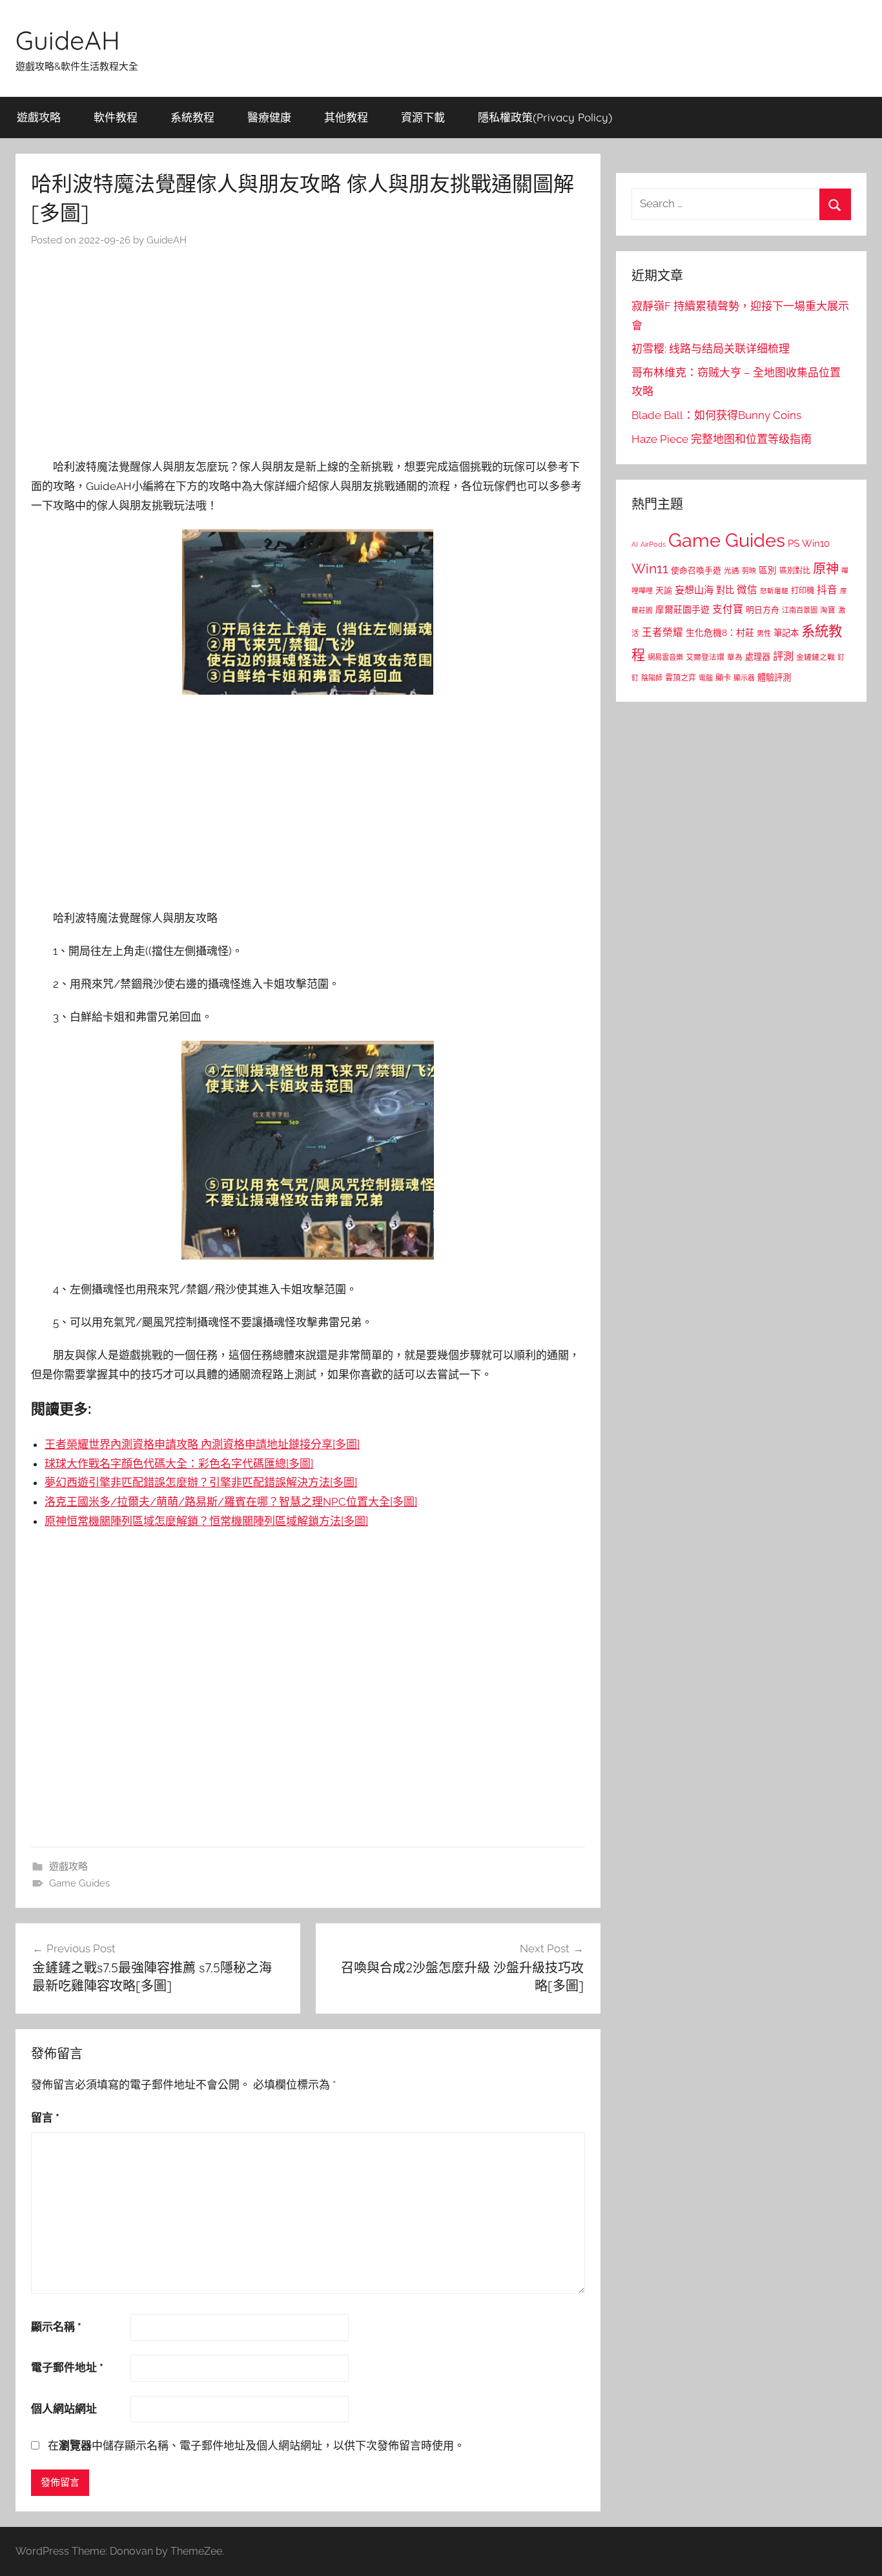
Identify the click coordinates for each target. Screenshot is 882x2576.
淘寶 (828, 610)
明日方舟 (763, 610)
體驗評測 (774, 677)
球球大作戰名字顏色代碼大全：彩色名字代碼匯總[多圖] (179, 1464)
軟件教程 (116, 117)
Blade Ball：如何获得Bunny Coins (716, 415)
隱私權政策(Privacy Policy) (545, 117)
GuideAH (68, 40)
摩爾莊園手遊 (682, 609)
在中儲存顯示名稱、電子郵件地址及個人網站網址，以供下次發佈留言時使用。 (256, 2446)
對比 (725, 590)
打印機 (803, 590)
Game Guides (79, 1883)
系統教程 (192, 117)
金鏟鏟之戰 (815, 657)
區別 (768, 570)
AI (635, 544)
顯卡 (723, 678)
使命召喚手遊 (696, 570)
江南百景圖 (800, 610)
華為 (735, 657)
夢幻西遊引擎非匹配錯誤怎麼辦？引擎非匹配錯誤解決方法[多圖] (201, 1482)
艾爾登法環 (705, 657)
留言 (45, 2118)
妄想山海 (694, 590)
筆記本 (786, 633)
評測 (783, 656)
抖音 (827, 590)
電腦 (706, 678)
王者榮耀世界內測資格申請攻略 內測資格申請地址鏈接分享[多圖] (202, 1444)
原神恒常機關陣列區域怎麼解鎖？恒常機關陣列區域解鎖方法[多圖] (206, 1521)
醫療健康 (269, 117)
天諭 (664, 590)
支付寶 (728, 609)
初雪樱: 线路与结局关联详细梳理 (711, 349)
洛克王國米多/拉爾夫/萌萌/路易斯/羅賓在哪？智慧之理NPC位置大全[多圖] (231, 1502)
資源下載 (423, 117)
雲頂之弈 (681, 678)
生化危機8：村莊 (720, 633)
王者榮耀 (662, 632)
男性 (764, 634)
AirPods (653, 545)
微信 (747, 590)
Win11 (650, 569)
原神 (826, 569)
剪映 (749, 571)
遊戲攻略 (39, 117)
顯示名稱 (56, 2327)
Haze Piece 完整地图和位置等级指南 (722, 439)
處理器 (758, 657)
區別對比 (795, 570)
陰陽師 (652, 678)
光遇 (732, 571)
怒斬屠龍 (774, 591)
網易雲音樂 (665, 657)
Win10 (816, 544)
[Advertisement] (308, 356)
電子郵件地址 (67, 2367)
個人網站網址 (64, 2409)
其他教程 (346, 117)
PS (794, 543)
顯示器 (744, 678)
